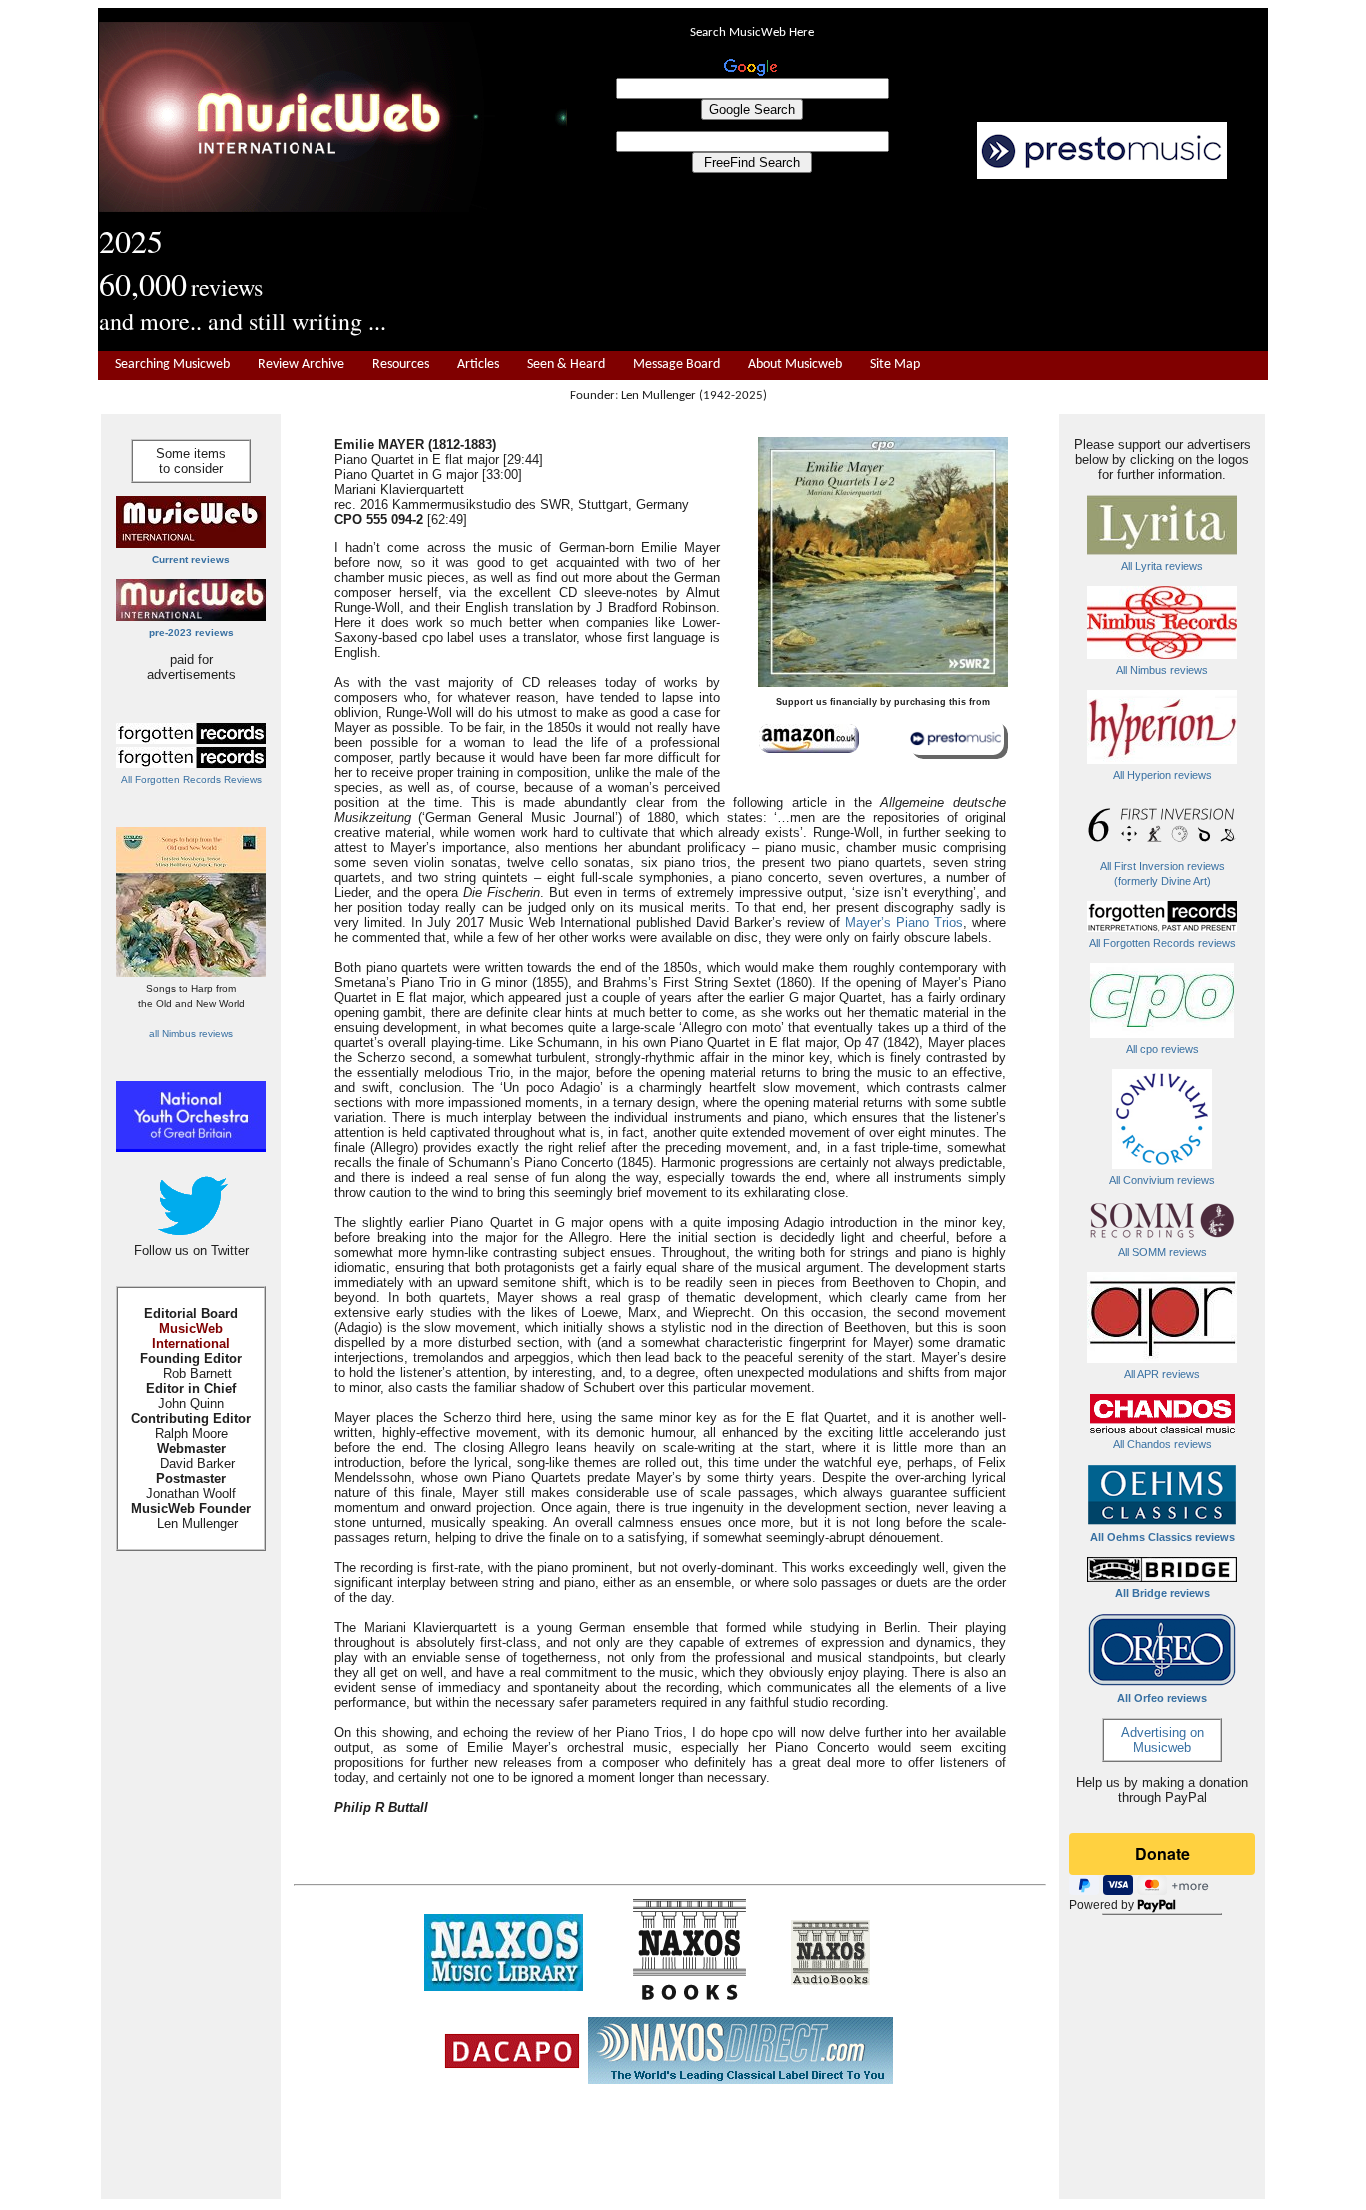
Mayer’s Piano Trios (904, 922)
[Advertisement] (918, 266)
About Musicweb (795, 364)
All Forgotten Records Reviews (191, 779)
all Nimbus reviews (191, 1033)
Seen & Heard (566, 364)
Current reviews (191, 559)
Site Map (895, 364)
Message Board (676, 364)
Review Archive (301, 364)
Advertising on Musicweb (1162, 1740)
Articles (478, 364)
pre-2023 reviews (191, 632)
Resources (400, 364)
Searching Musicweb (172, 364)
